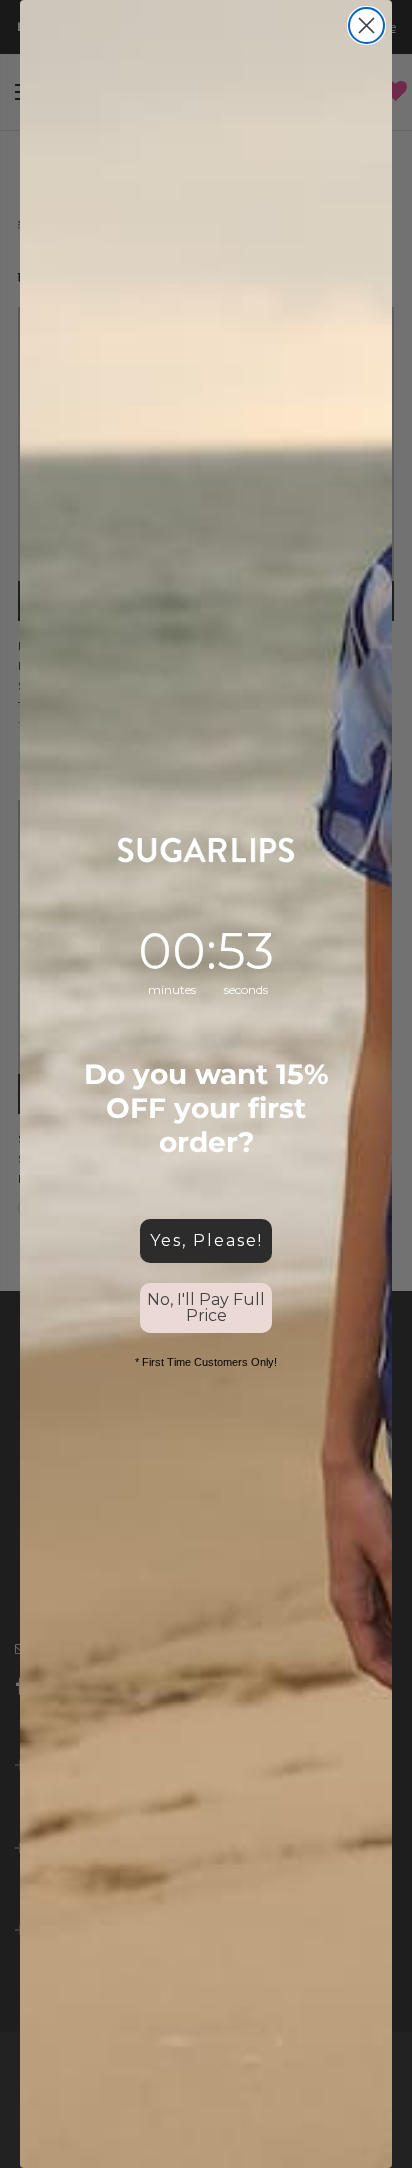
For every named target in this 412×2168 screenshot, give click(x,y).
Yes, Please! (206, 1240)
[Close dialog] (366, 25)
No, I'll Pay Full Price (206, 1307)
